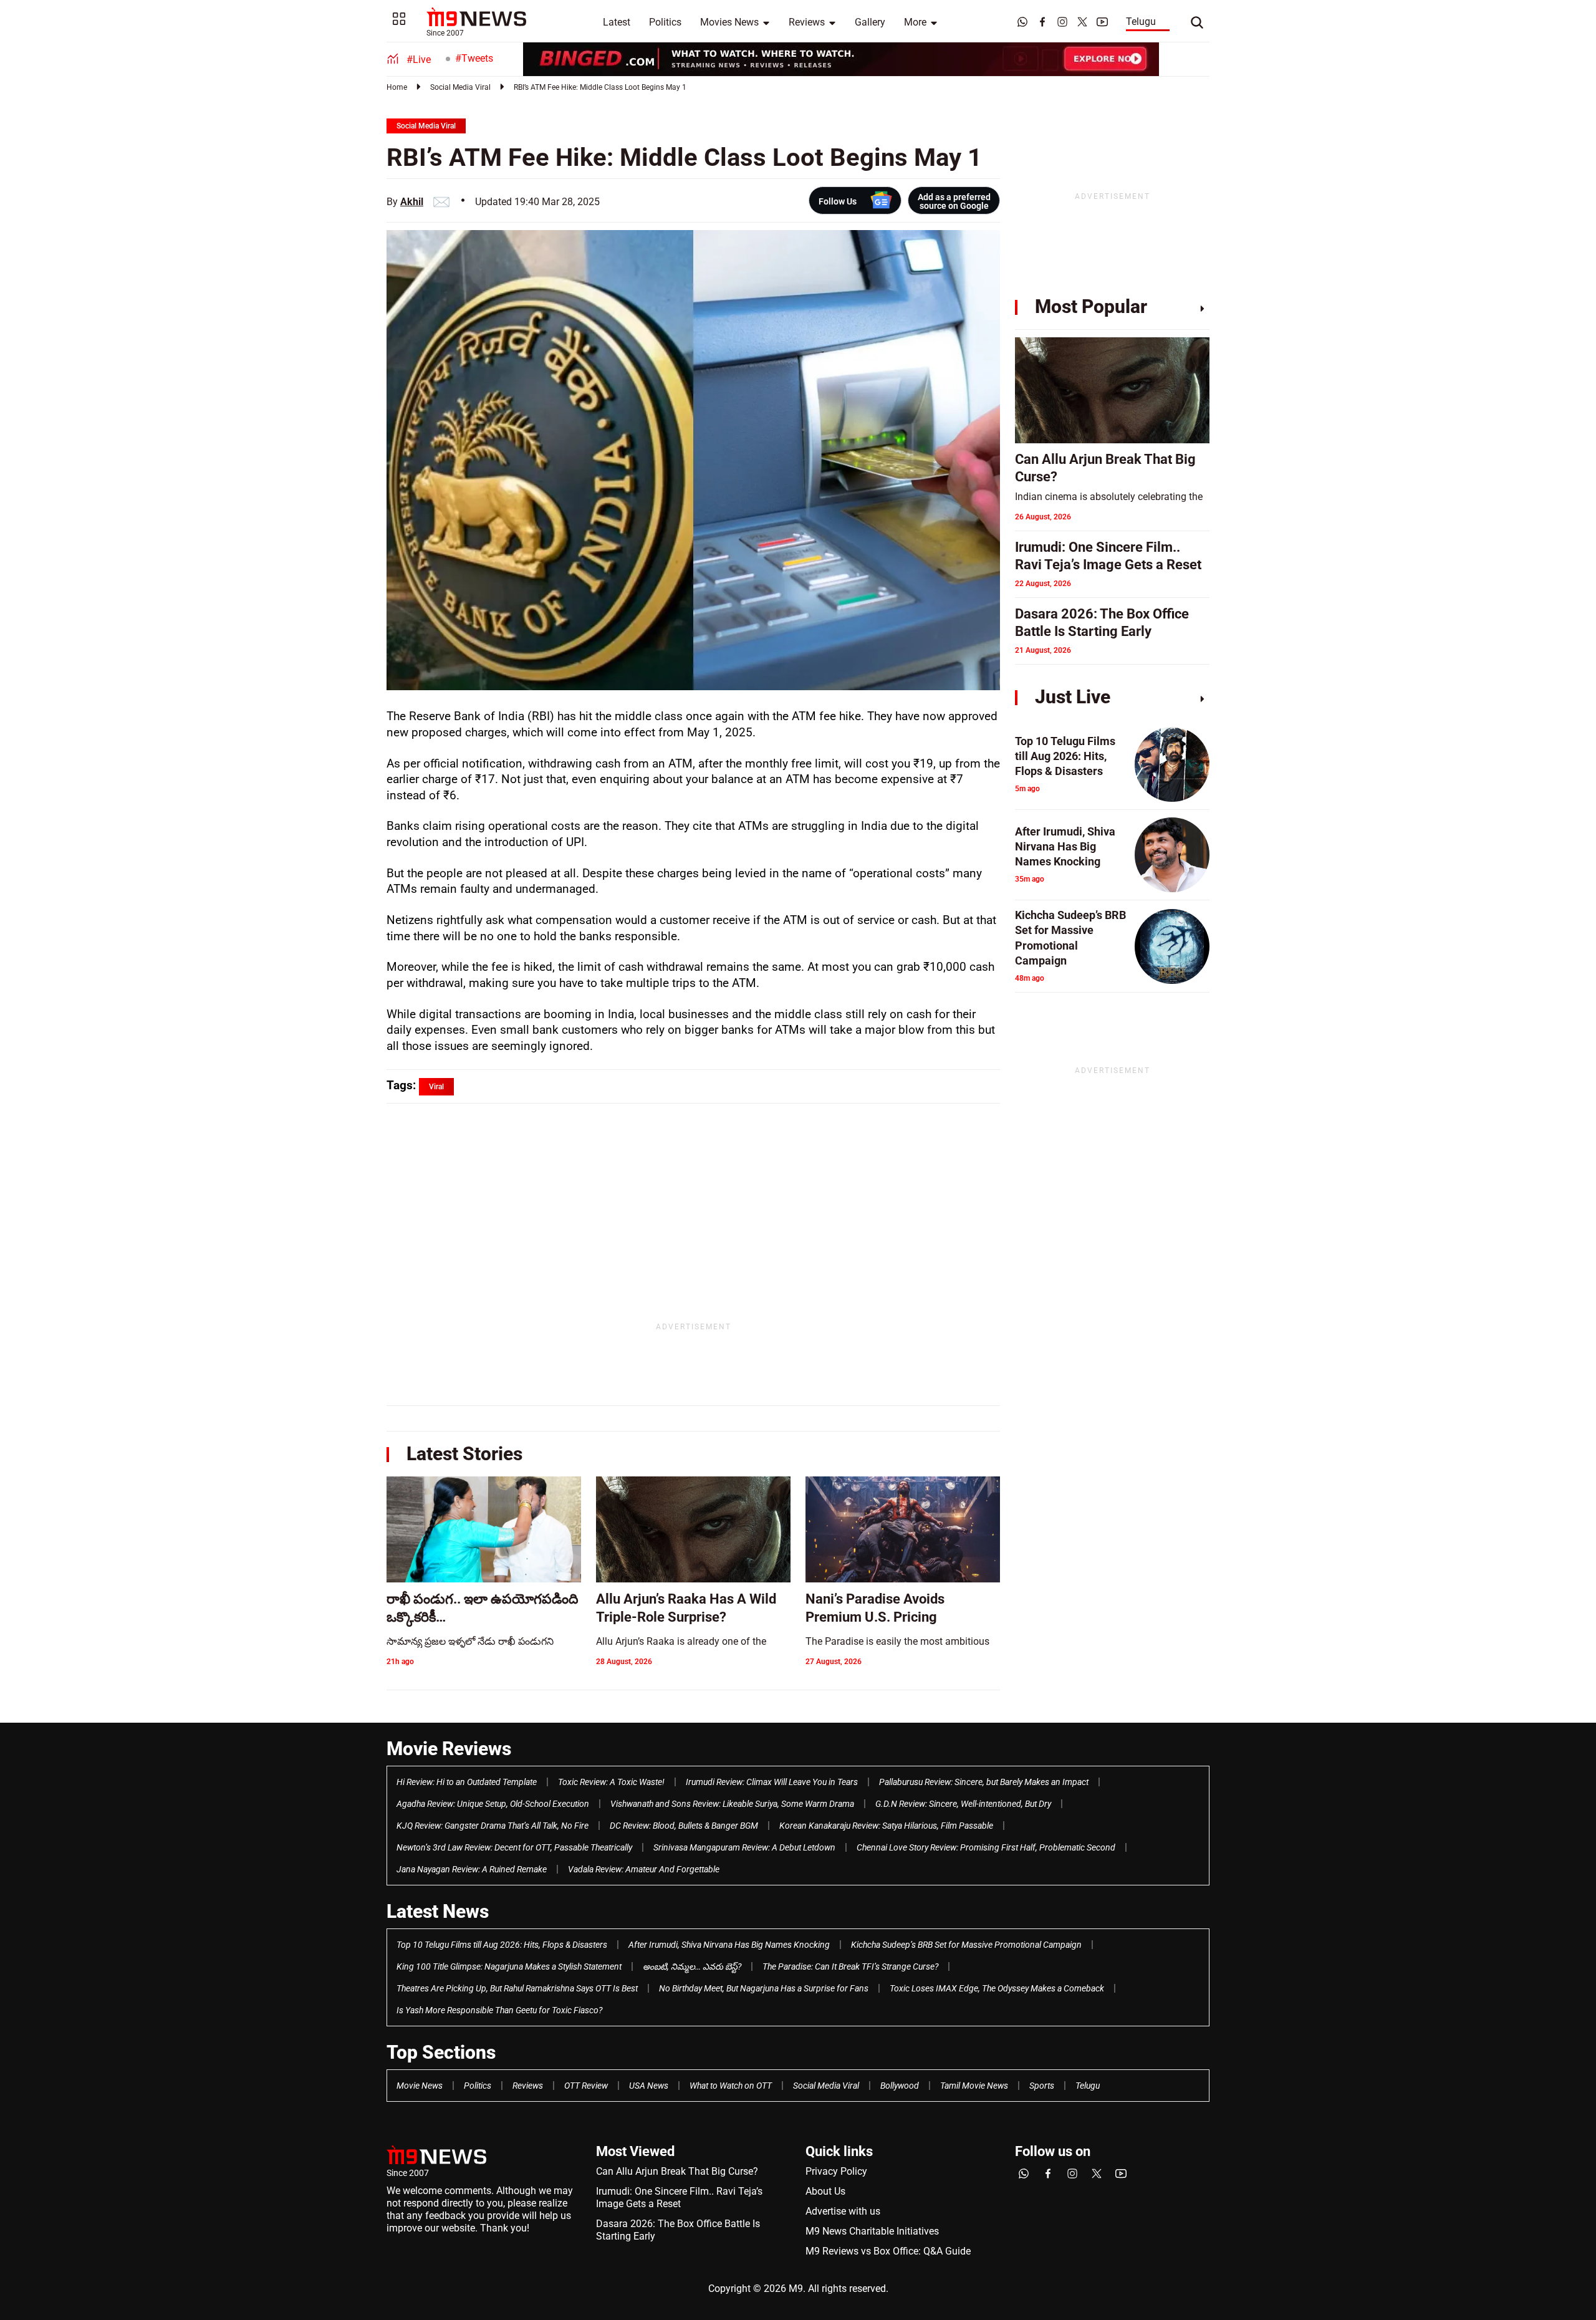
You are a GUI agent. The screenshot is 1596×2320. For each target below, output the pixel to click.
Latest (617, 22)
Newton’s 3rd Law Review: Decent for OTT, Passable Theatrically (514, 1847)
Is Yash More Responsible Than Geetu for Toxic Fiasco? (499, 2010)
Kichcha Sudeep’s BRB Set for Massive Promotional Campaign (966, 1945)
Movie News (420, 2086)
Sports (1042, 2086)
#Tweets (474, 58)
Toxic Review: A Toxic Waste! (611, 1782)
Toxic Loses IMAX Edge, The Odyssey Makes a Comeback (997, 1988)
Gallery (870, 22)
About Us (825, 2191)
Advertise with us (843, 2211)
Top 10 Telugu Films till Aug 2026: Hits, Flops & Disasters (502, 1945)
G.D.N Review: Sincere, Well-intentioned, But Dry (963, 1804)
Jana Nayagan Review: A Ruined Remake (472, 1869)
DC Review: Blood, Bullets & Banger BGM (684, 1826)
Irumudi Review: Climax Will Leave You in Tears (772, 1782)
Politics (665, 22)
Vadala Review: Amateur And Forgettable (644, 1869)
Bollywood (900, 2086)
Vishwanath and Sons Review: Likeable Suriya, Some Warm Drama (732, 1804)
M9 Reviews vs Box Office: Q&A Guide (888, 2251)
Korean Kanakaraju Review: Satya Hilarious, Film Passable (886, 1826)
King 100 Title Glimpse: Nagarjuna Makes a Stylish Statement (509, 1966)
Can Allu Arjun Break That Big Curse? (677, 2171)
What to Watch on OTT (731, 2086)
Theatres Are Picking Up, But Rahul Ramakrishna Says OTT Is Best (517, 1988)
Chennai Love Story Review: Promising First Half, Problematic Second (986, 1847)
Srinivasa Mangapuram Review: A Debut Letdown (744, 1847)
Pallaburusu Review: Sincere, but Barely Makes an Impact (984, 1782)
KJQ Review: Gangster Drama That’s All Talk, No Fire (493, 1826)
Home (397, 87)
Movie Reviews (449, 1749)
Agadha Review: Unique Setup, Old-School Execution (493, 1804)
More (915, 22)
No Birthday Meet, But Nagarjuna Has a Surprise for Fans (764, 1988)
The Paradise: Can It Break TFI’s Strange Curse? (850, 1966)
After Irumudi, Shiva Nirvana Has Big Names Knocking (729, 1945)
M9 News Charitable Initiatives (872, 2231)
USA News (649, 2086)
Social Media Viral (460, 87)
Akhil (412, 202)
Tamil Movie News (974, 2086)
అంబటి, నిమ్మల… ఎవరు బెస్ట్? (692, 1966)
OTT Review (586, 2086)
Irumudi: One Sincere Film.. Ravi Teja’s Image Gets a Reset (679, 2197)
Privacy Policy (836, 2171)
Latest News (438, 1911)
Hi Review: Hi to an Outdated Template (467, 1782)
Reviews (807, 22)
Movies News (729, 22)
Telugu (1141, 22)
